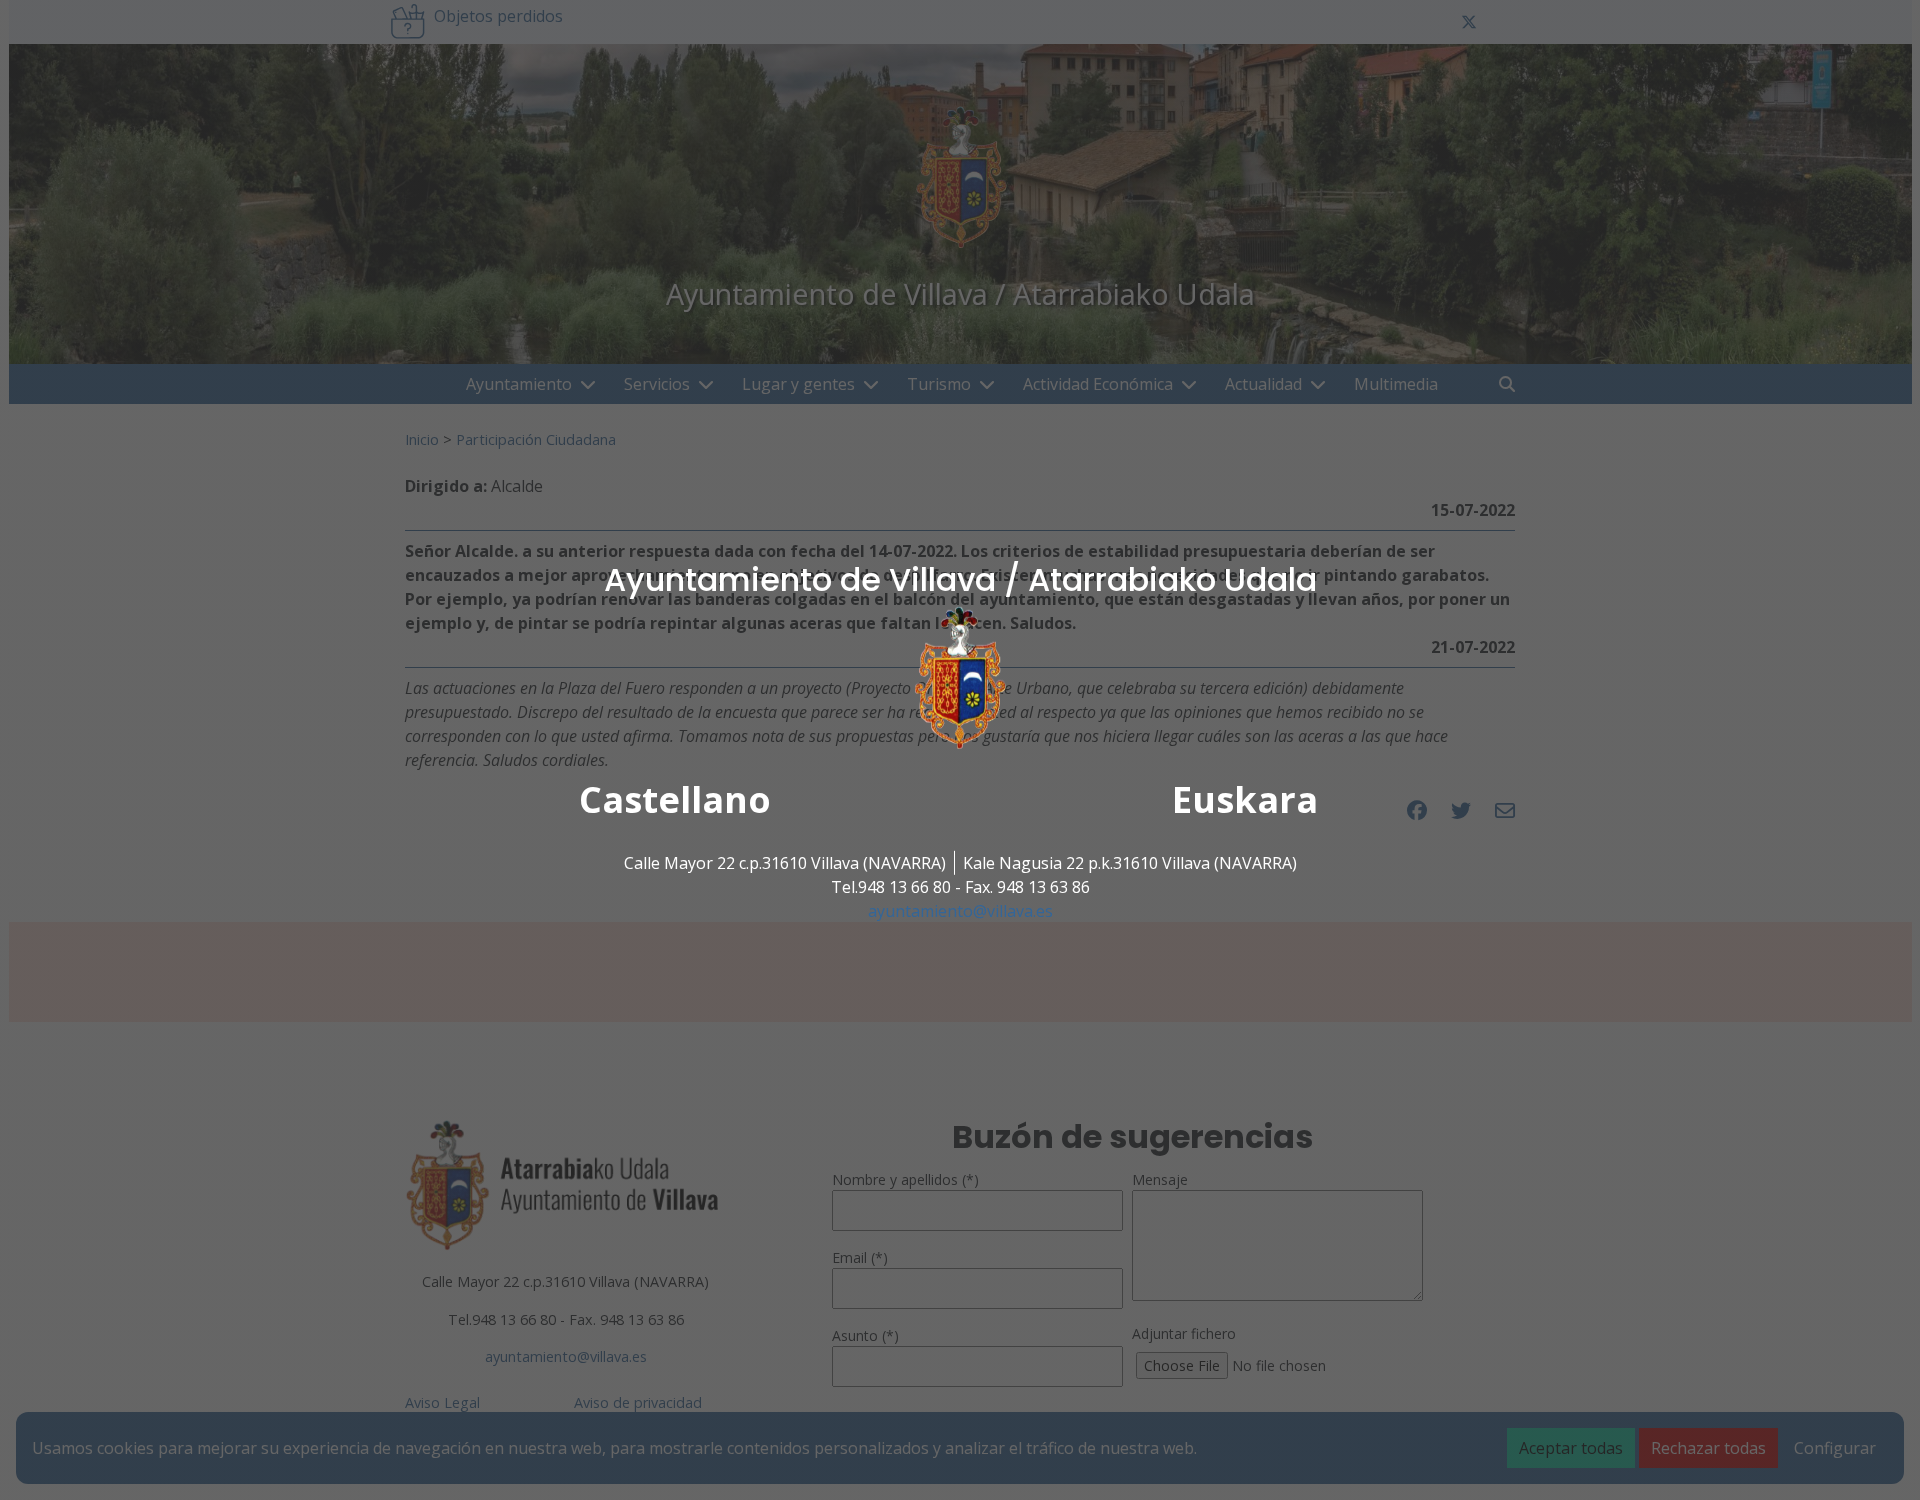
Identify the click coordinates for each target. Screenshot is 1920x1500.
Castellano (675, 799)
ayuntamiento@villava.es (960, 911)
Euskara (1245, 799)
